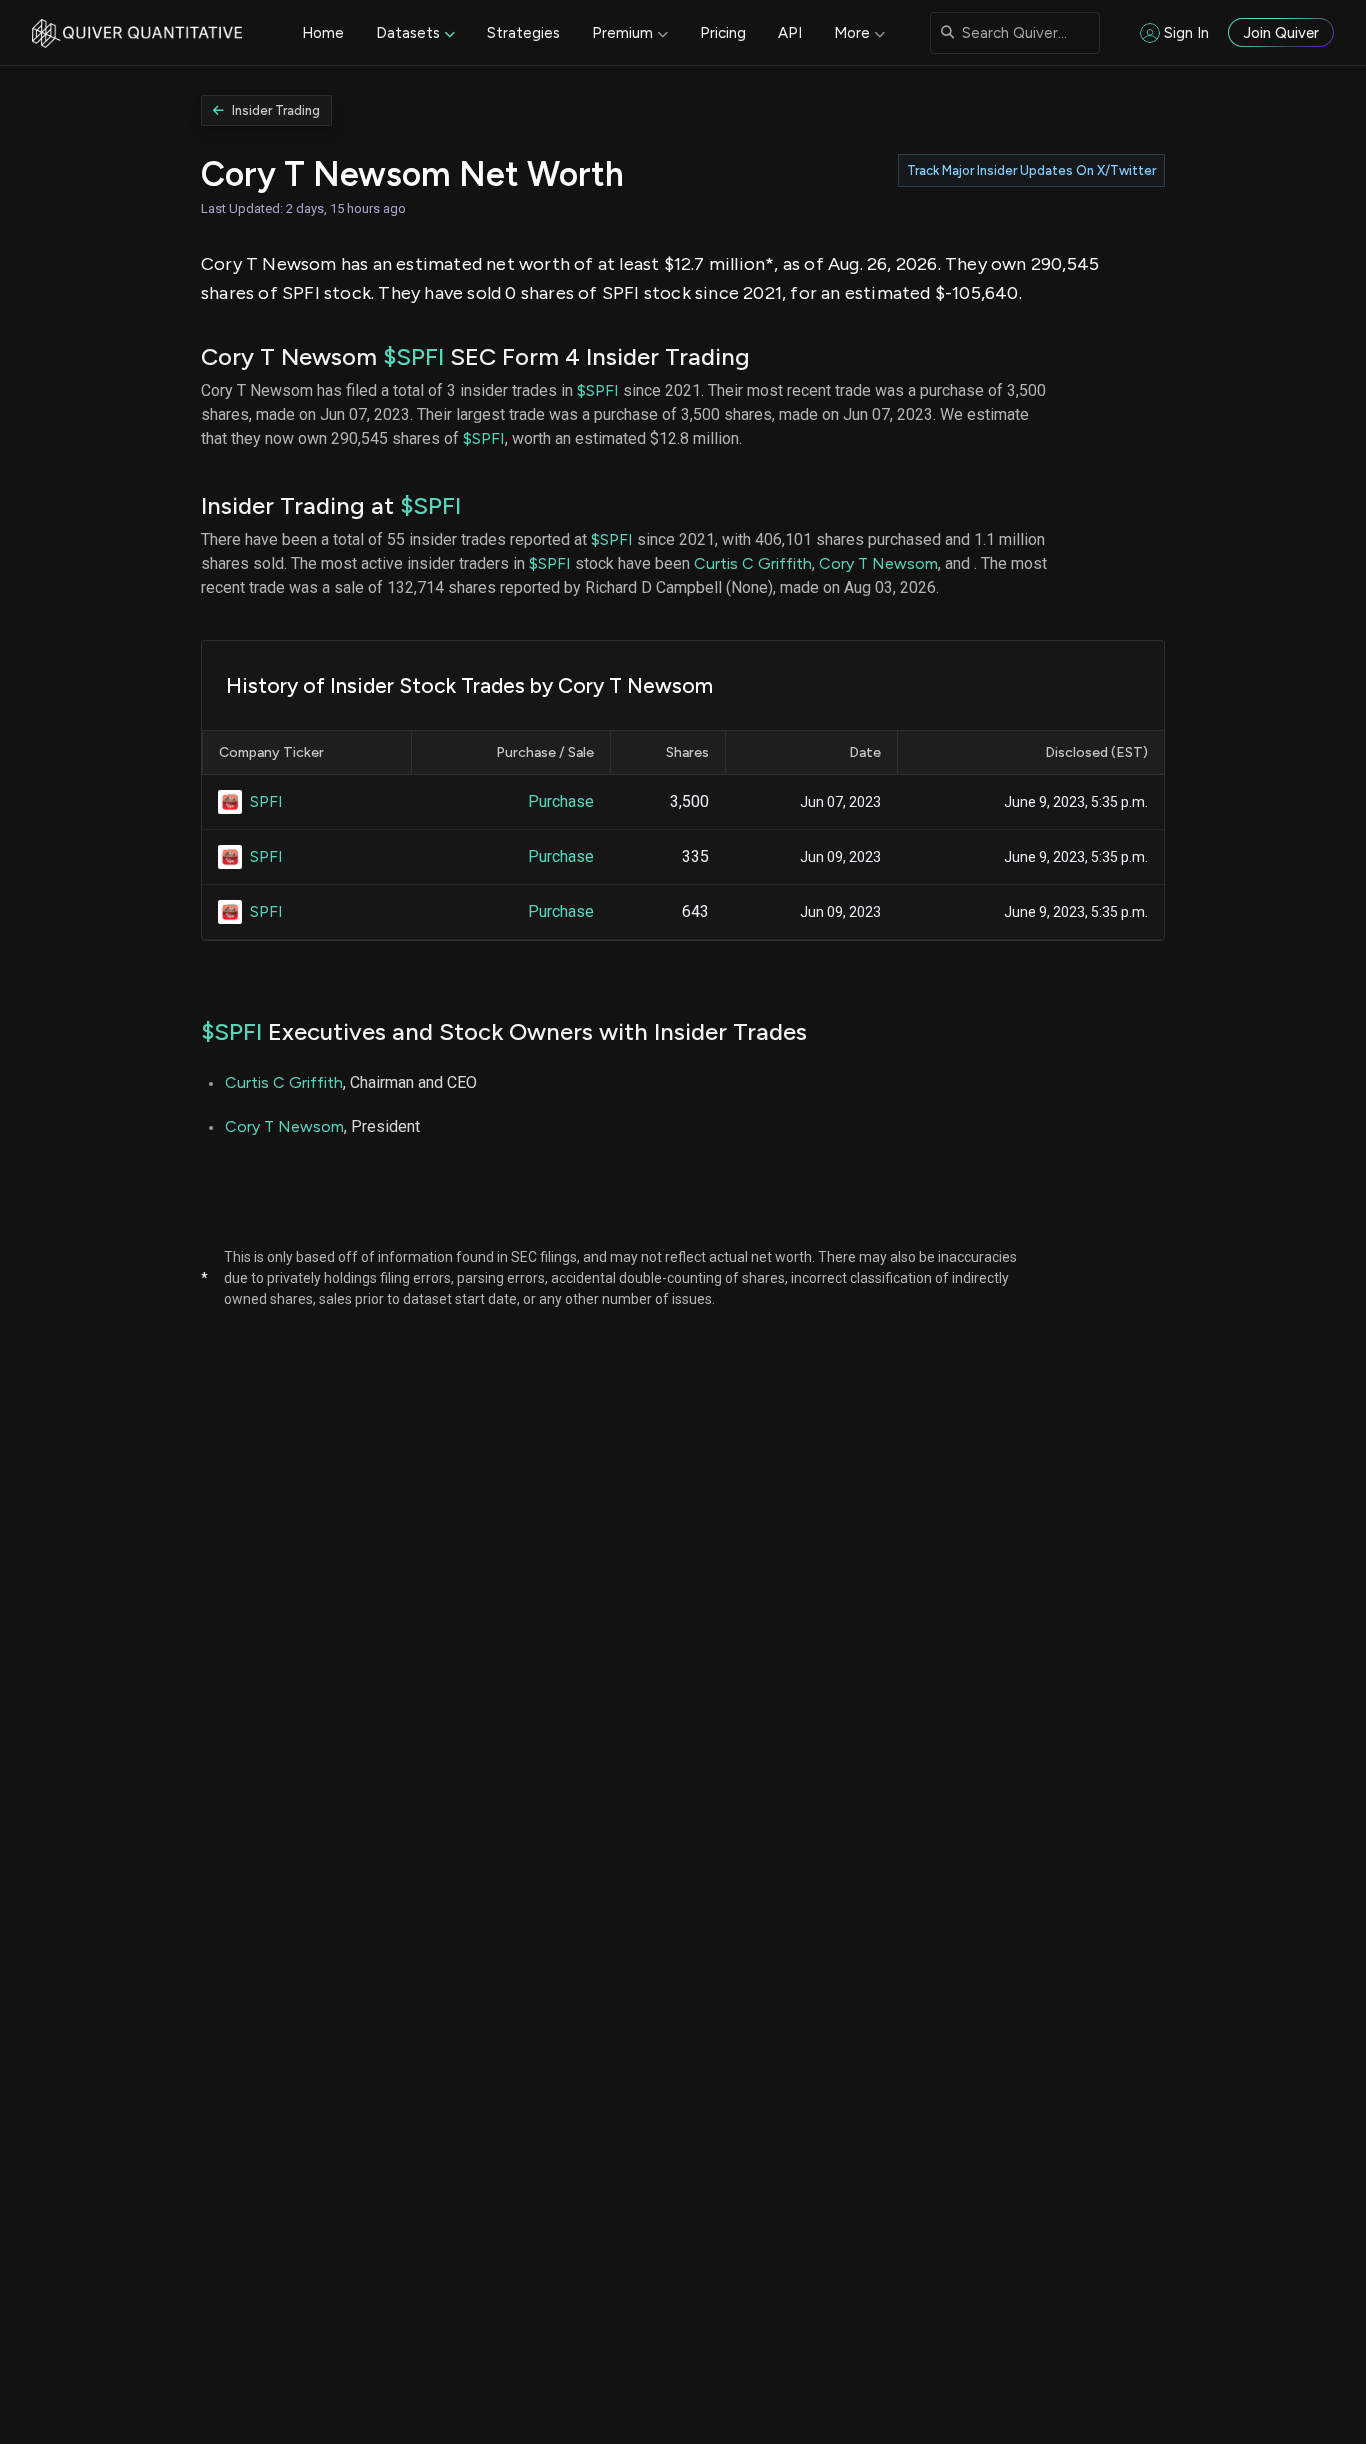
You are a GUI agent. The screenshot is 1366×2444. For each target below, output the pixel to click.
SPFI (266, 801)
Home (323, 33)
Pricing (723, 33)
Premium (622, 33)
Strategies (523, 33)
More (852, 33)
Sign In (1186, 33)
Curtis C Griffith (753, 563)
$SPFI (413, 356)
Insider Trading (276, 110)
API (790, 33)
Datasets (408, 33)
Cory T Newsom (878, 563)
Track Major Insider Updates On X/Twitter (1031, 170)
